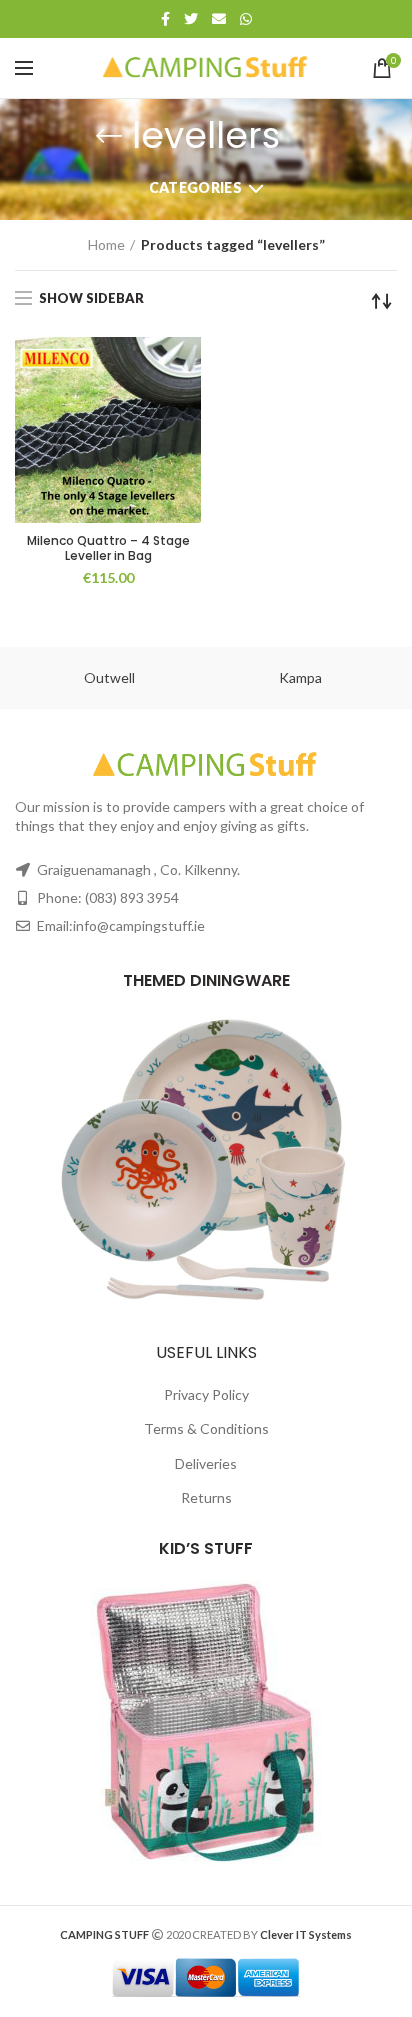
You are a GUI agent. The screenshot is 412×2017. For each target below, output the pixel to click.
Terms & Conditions (206, 1428)
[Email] (219, 19)
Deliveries (206, 1463)
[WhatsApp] (246, 19)
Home (106, 244)
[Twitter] (191, 19)
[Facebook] (165, 19)
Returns (206, 1497)
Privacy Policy (206, 1394)
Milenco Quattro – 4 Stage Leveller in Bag (108, 548)
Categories (195, 187)
